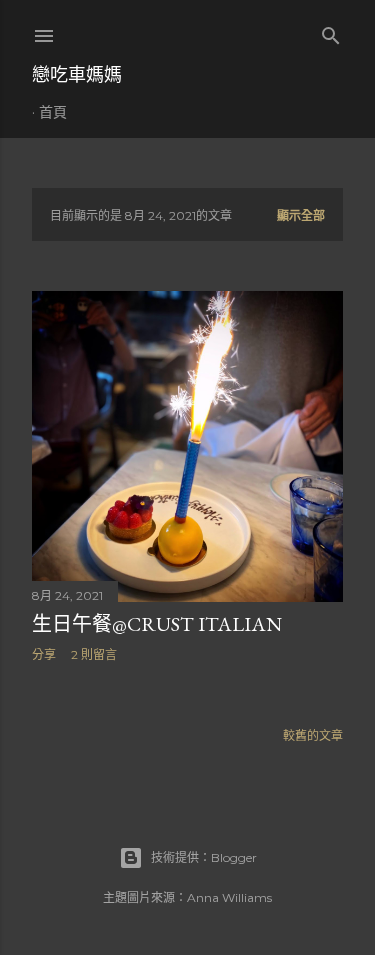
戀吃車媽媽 (77, 74)
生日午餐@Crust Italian (157, 624)
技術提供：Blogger (204, 857)
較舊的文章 (313, 735)
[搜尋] (331, 31)
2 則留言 (94, 654)
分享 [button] (44, 654)
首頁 (53, 112)
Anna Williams (229, 897)
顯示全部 (301, 215)
